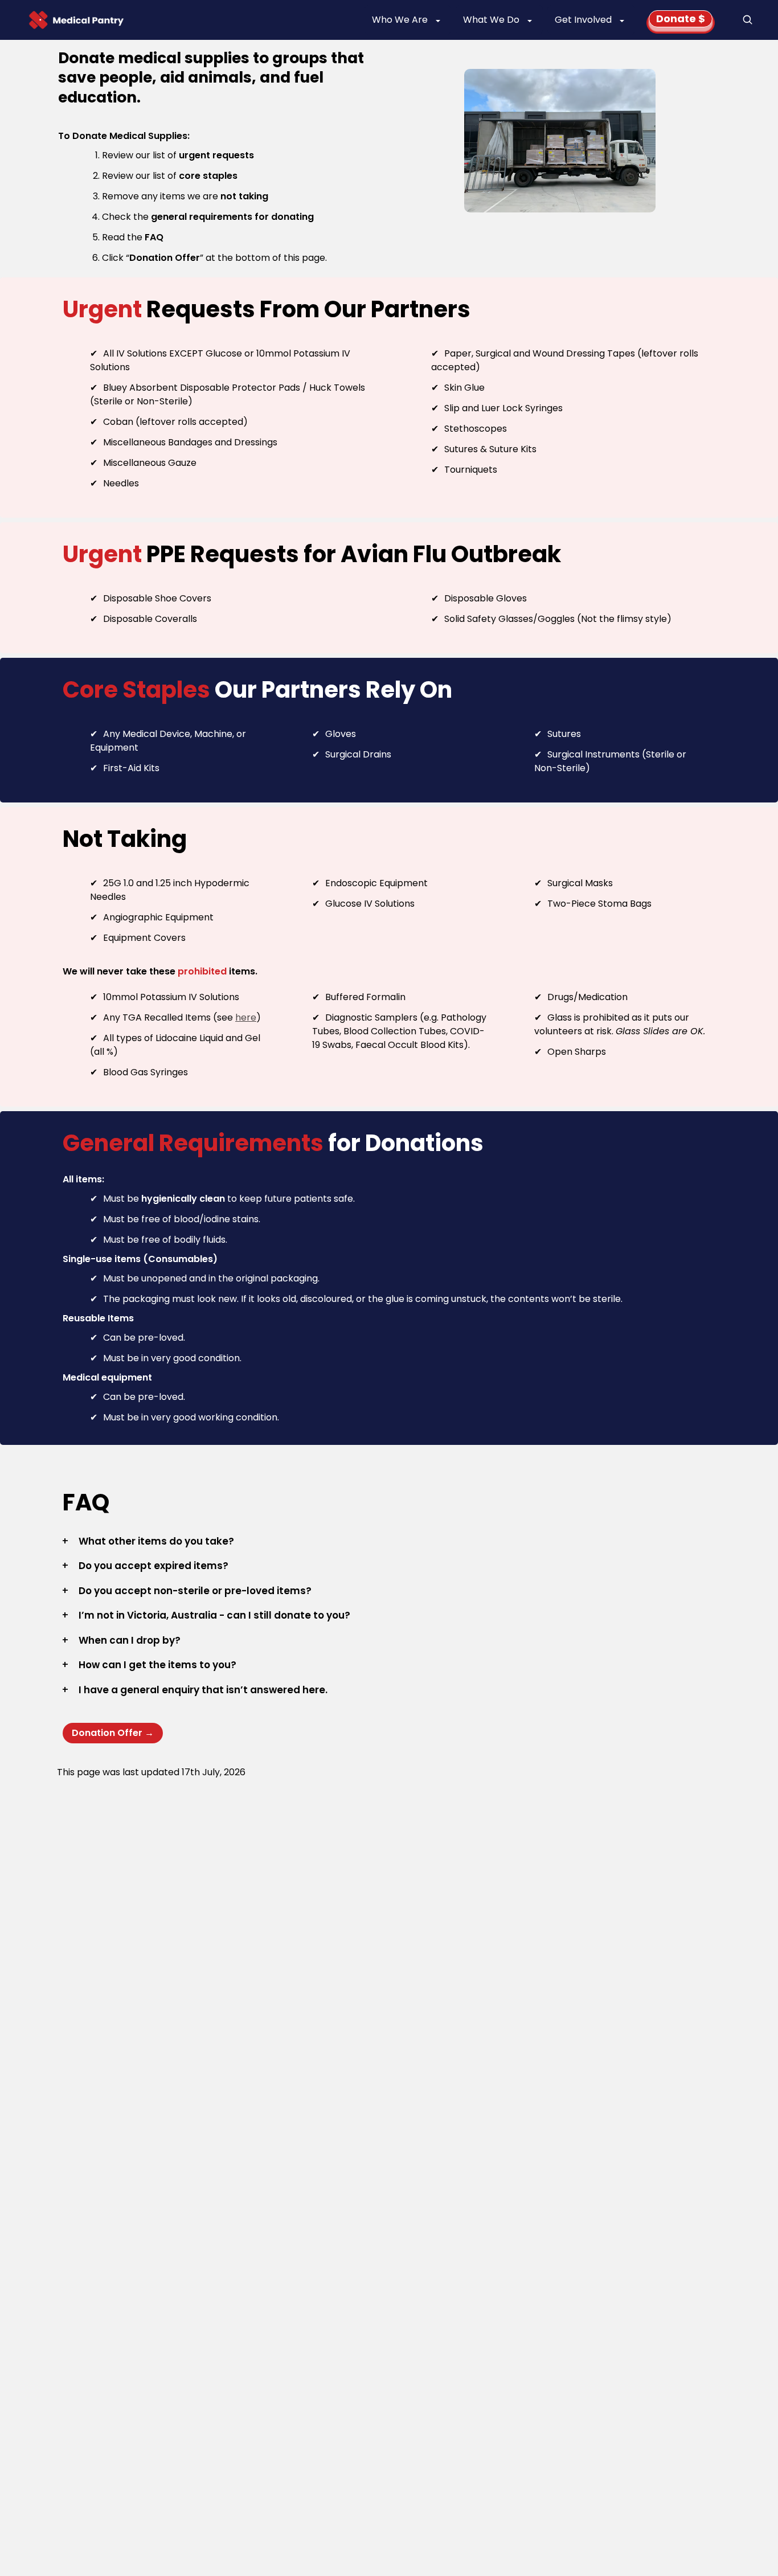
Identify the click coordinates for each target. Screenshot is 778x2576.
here (246, 1017)
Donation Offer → (113, 1733)
